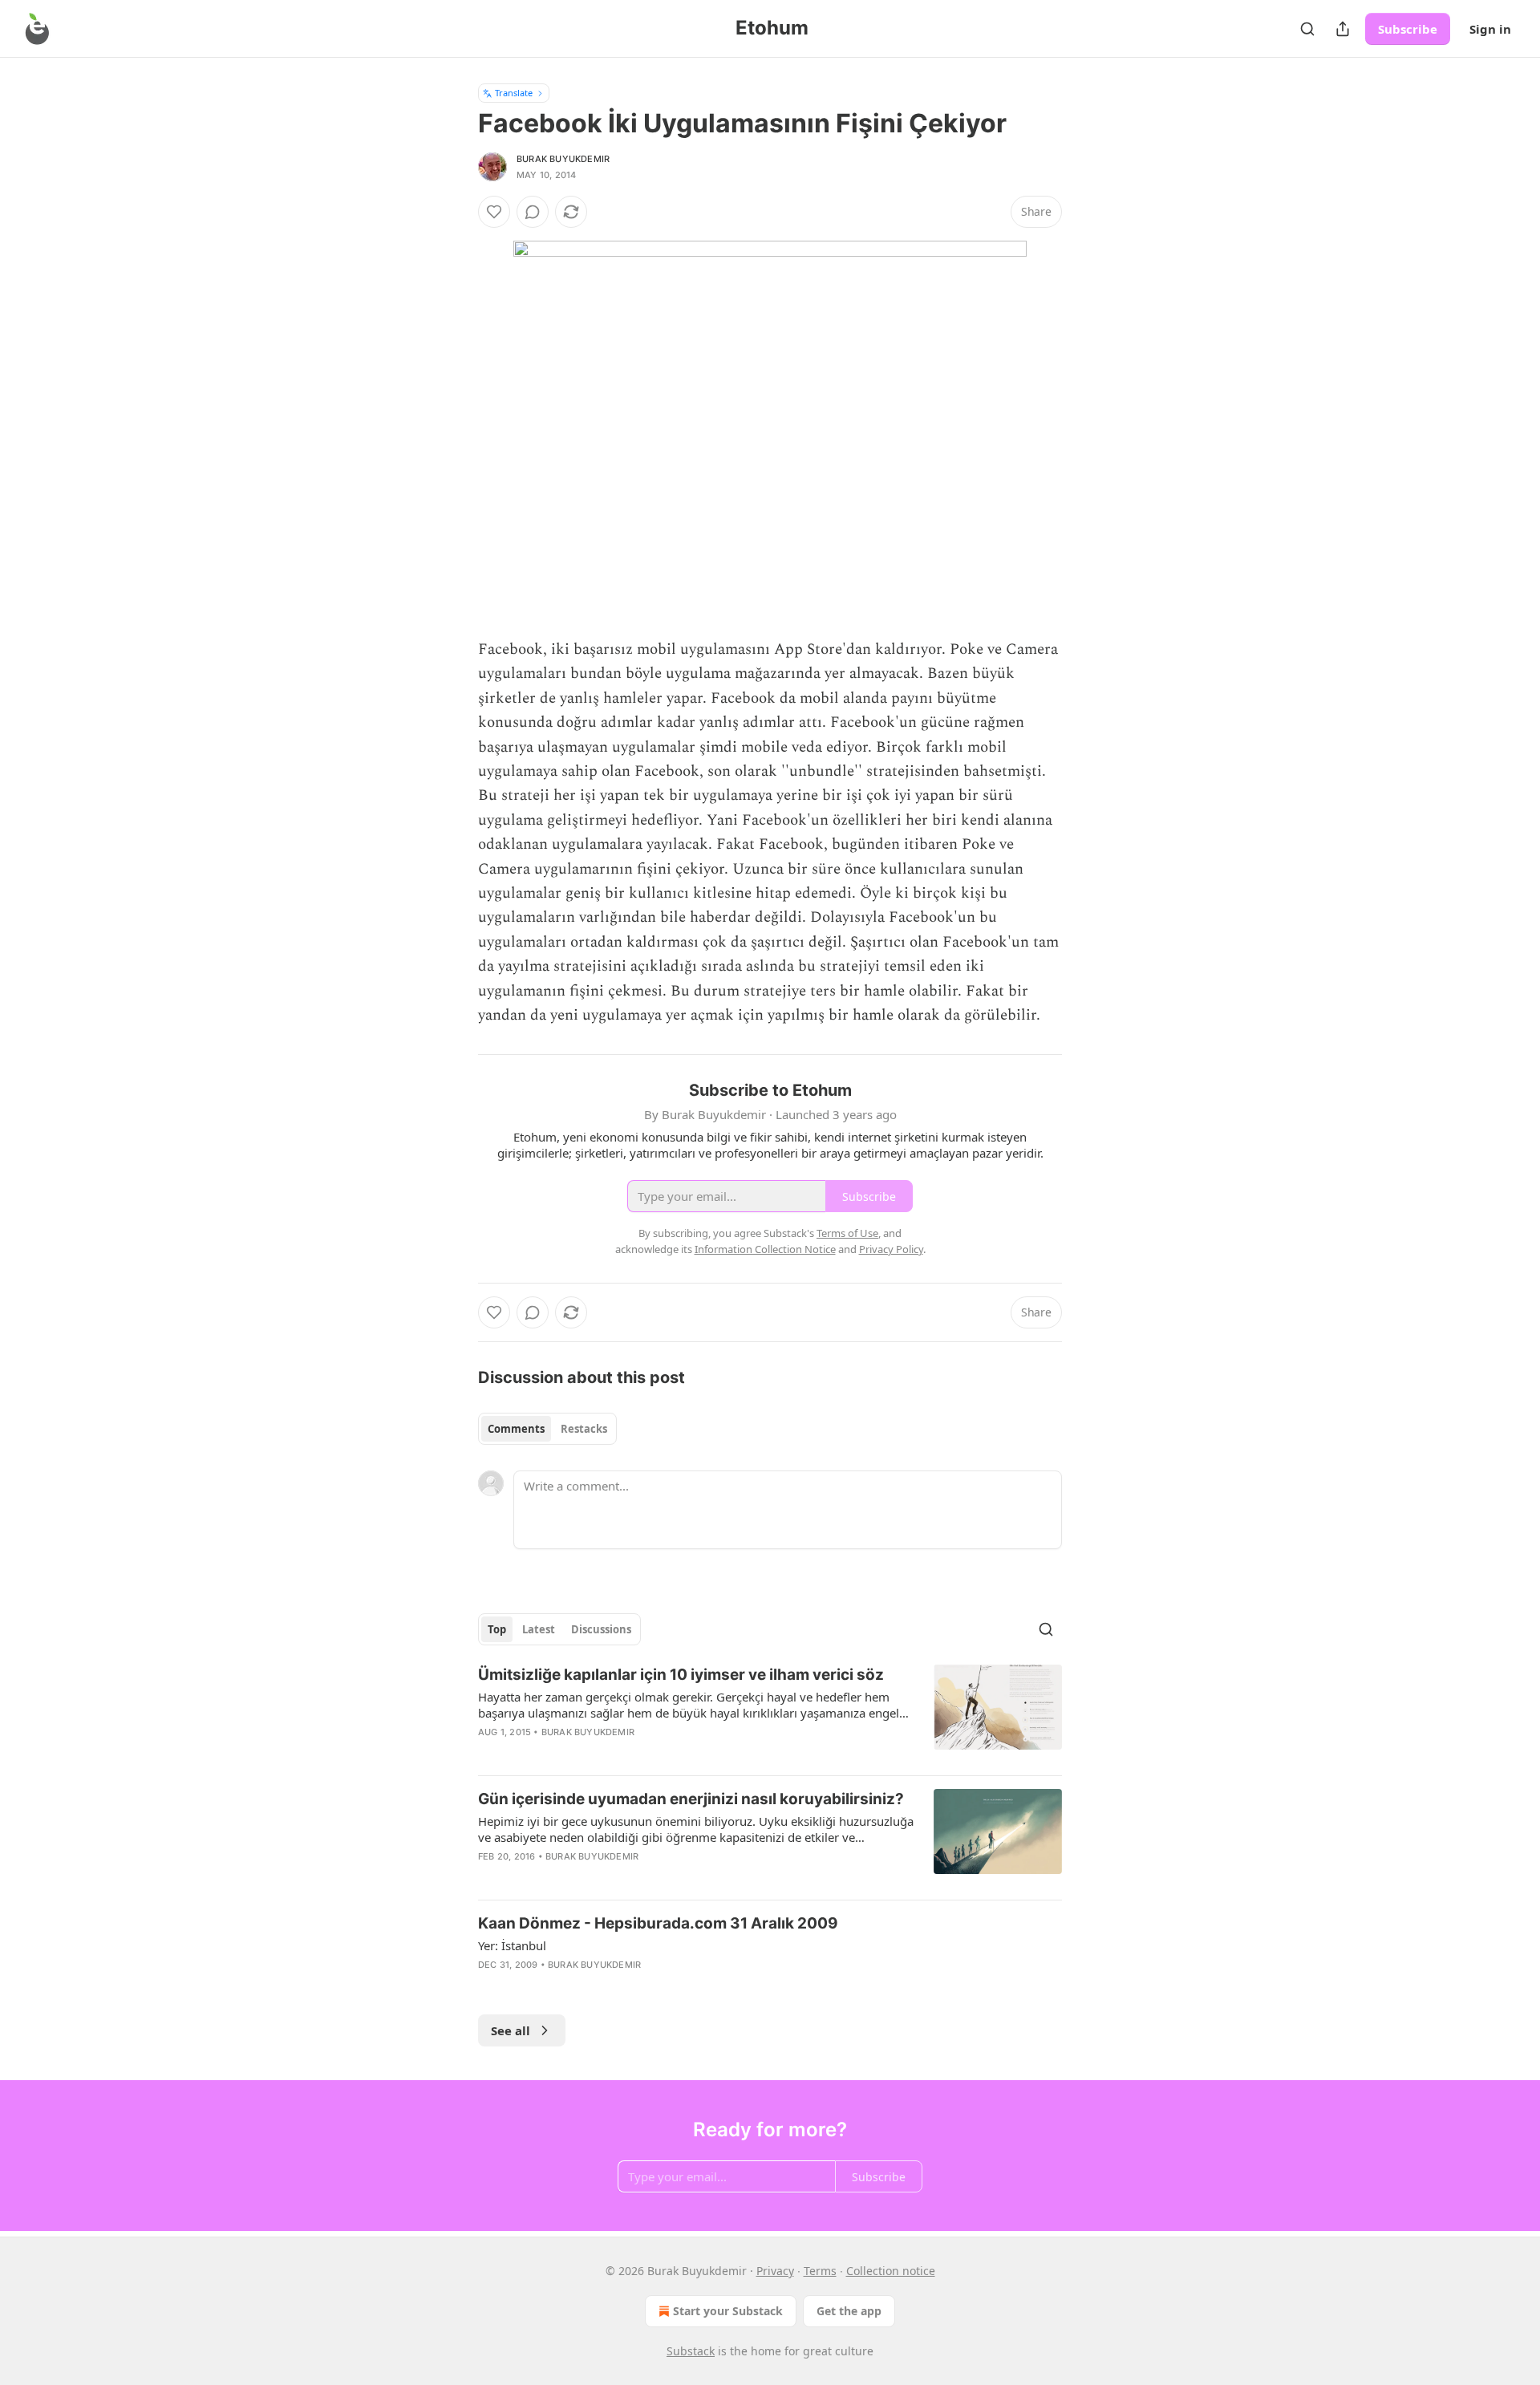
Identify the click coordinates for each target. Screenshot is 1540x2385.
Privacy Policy (891, 1249)
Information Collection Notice (765, 1249)
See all (511, 2030)
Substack (691, 2351)
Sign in (1490, 29)
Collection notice (891, 2271)
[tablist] (547, 1429)
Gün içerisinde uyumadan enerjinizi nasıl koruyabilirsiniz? (691, 1799)
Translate (514, 93)
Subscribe (1408, 29)
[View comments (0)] (533, 212)
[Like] (494, 212)
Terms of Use (847, 1233)
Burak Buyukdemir (563, 159)
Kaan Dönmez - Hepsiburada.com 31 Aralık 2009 (658, 1923)
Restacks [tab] (584, 1429)
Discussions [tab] (601, 1629)
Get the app (849, 2311)
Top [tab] (497, 1629)
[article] (770, 1714)
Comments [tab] (516, 1429)
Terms (820, 2271)
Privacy (775, 2271)
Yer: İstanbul (512, 1945)
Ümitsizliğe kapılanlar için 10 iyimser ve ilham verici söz (681, 1675)
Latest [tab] (539, 1629)
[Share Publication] (1343, 29)
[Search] (1307, 29)
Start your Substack (728, 2311)
